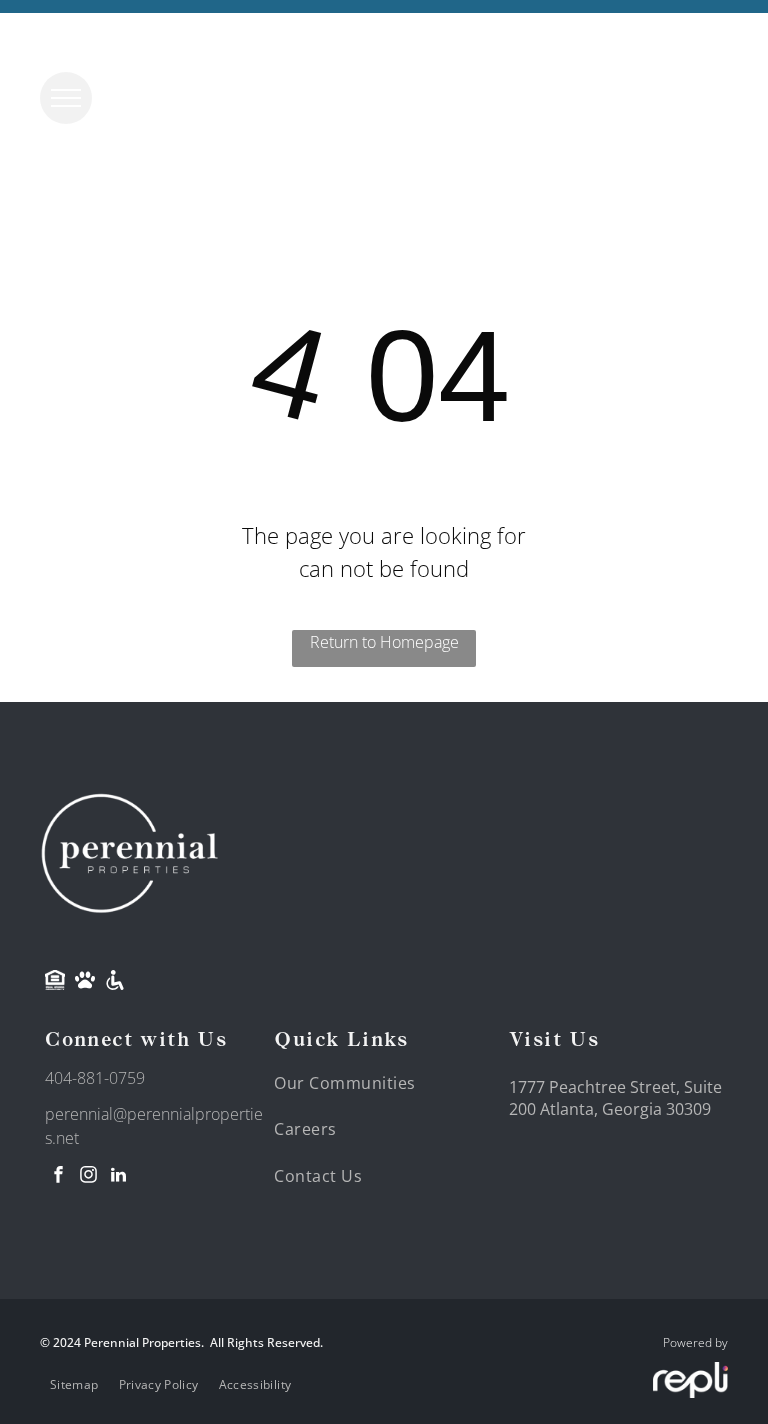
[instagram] (88, 1177)
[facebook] (58, 1177)
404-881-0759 (95, 1078)
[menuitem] (356, 1083)
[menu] (66, 98)
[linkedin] (118, 1177)
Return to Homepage (384, 642)
